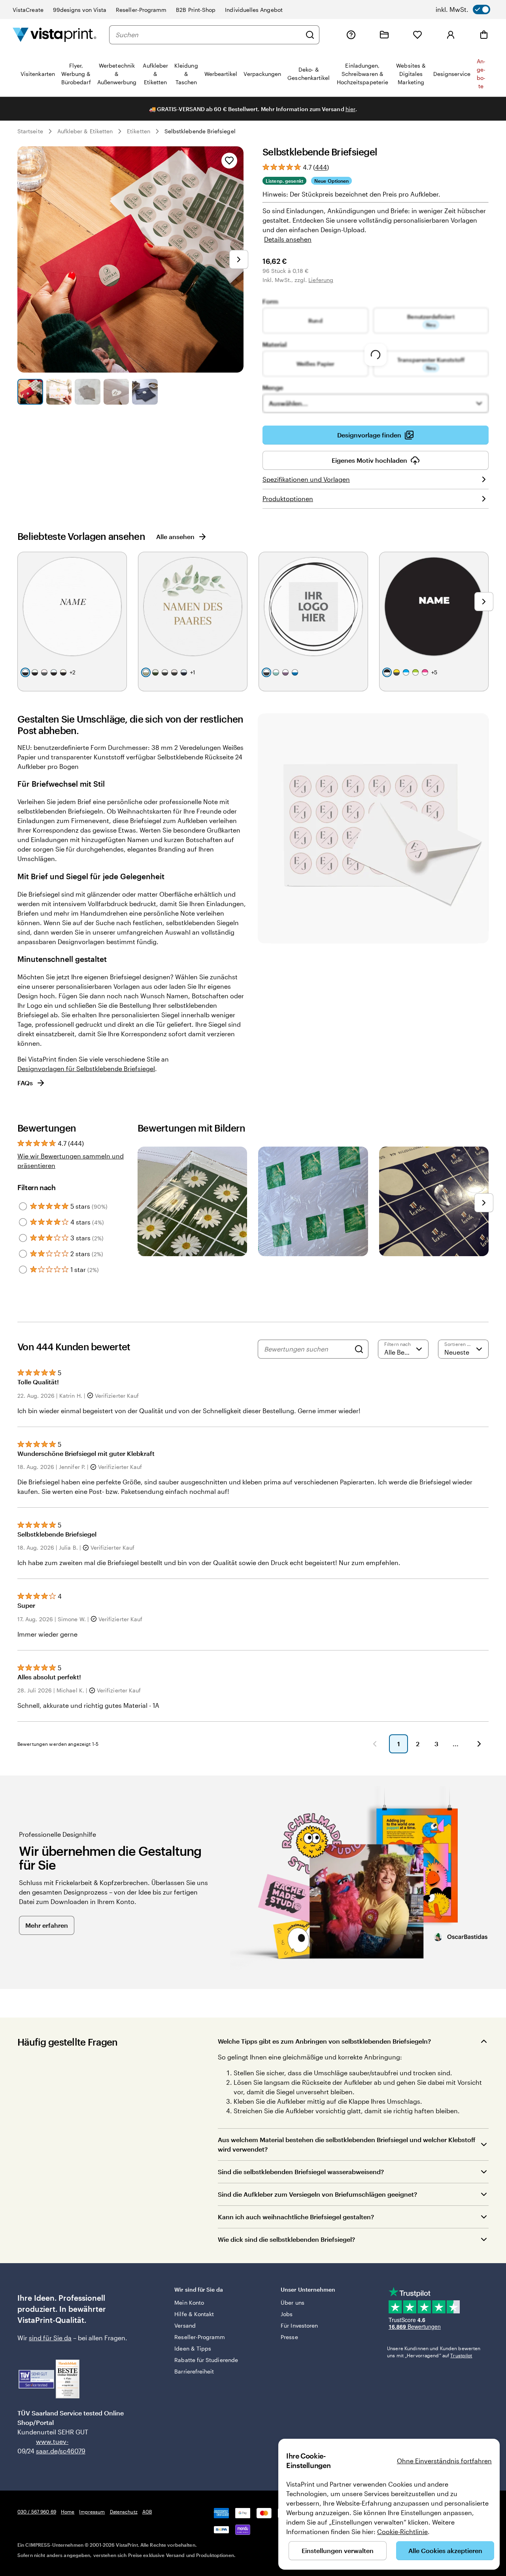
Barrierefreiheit (194, 2371)
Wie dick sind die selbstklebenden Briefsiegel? (286, 2239)
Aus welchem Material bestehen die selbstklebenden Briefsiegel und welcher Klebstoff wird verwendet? (347, 2144)
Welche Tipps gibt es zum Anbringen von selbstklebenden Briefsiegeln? (324, 2041)
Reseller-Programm (141, 10)
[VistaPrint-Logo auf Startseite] (55, 35)
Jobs (287, 2314)
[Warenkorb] (484, 35)
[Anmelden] (451, 35)
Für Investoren (299, 2325)
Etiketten (139, 131)
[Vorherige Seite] (375, 1744)
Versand (185, 2325)
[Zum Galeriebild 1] (30, 392)
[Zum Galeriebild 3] (88, 392)
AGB (147, 2512)
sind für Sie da (50, 2338)
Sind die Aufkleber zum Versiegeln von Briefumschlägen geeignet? (317, 2194)
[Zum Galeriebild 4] (116, 392)
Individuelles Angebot (254, 10)
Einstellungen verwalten (338, 2550)
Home (68, 2512)
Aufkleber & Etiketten (85, 131)
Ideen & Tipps (193, 2348)
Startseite (30, 131)
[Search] (359, 1349)
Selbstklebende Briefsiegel (200, 131)
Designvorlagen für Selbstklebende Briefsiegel (86, 1068)
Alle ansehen (175, 537)
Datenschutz (124, 2512)
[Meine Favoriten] (417, 35)
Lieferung (321, 280)
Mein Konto (189, 2303)
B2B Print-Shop (196, 10)
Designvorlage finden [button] (369, 435)
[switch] (463, 9)
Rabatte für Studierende (206, 2360)
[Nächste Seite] (479, 1744)
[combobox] (208, 35)
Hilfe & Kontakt (194, 2314)
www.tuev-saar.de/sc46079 (48, 2446)
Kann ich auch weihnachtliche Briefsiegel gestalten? (296, 2217)
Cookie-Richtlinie (402, 2532)
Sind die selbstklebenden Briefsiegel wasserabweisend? (301, 2172)
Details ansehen (288, 239)
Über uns (293, 2303)
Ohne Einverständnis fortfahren (444, 2461)
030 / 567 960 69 (37, 2512)
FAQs (25, 1083)
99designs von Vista (80, 10)
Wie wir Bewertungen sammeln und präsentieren (71, 1161)
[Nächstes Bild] (239, 259)
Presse (289, 2337)
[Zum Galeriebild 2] (59, 392)
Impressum (92, 2512)
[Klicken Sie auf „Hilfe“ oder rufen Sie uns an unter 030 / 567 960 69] (351, 35)
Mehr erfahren (47, 1925)
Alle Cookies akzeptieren (445, 2550)
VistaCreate (28, 10)
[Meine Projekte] (384, 35)
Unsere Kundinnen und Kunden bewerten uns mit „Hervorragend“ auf (434, 2352)
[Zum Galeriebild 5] (145, 392)
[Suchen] (310, 35)
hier (350, 109)
